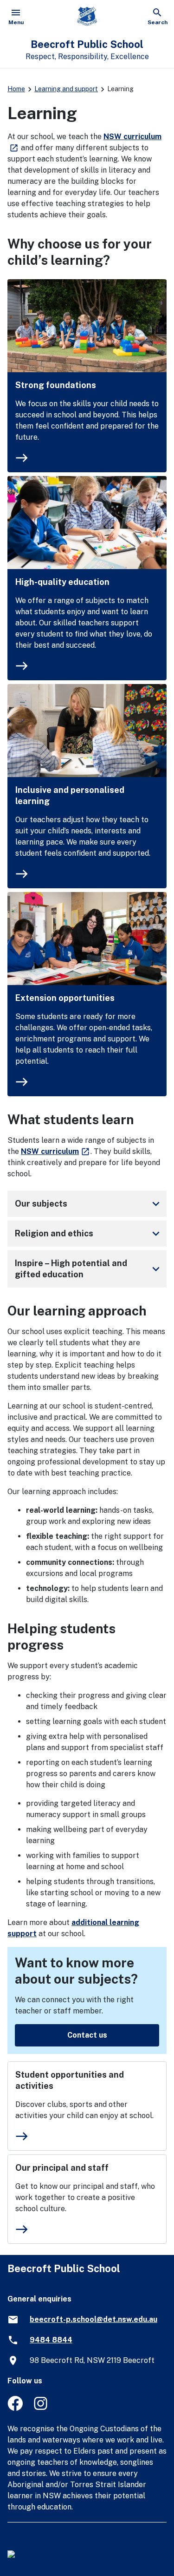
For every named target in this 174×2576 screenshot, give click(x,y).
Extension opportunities (65, 998)
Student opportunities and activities (70, 2080)
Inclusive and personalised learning (70, 795)
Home (16, 89)
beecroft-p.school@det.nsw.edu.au (93, 2319)
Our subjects (89, 1204)
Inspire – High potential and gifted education (89, 1269)
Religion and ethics (89, 1234)
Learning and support (66, 89)
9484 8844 (51, 2340)
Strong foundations (56, 385)
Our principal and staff (62, 2168)
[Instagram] (42, 2408)
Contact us (87, 2035)
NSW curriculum (56, 1151)
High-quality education (62, 582)
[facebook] (15, 2408)
